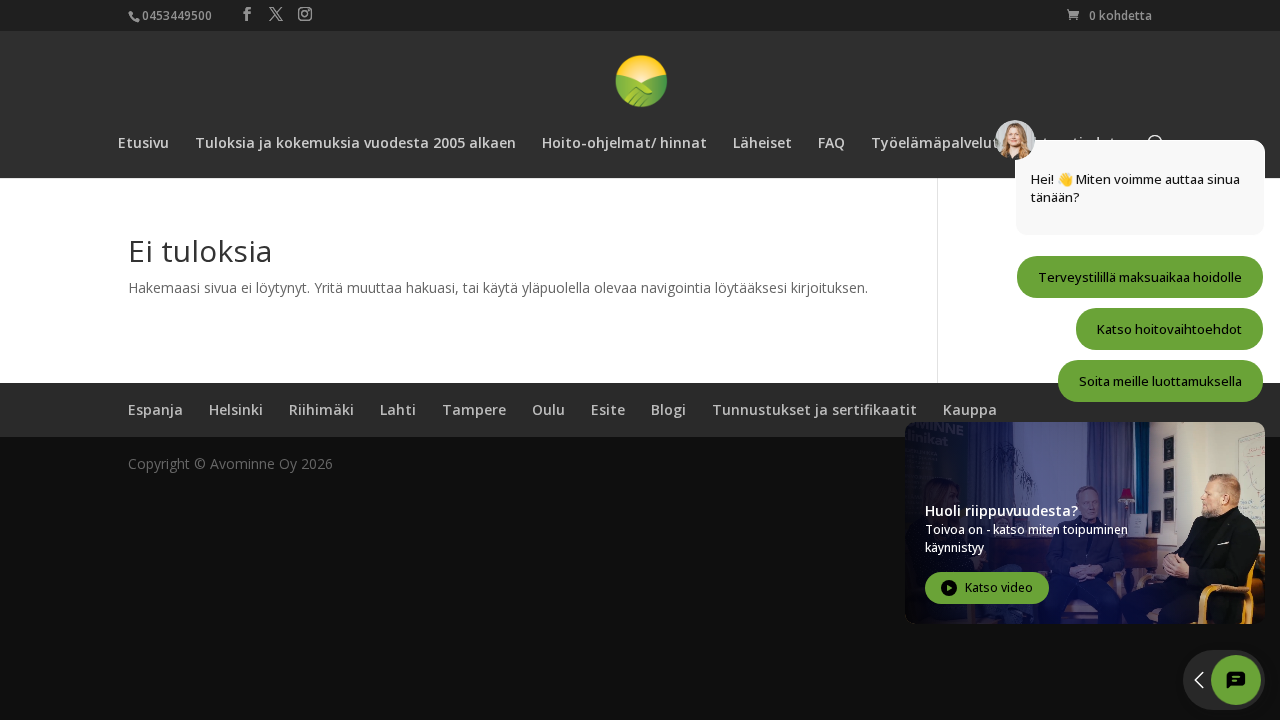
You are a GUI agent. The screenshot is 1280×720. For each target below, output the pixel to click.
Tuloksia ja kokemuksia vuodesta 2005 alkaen (355, 144)
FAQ (831, 144)
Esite (608, 409)
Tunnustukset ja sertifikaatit (814, 409)
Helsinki (236, 409)
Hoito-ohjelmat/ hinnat (624, 144)
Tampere (474, 409)
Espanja (155, 409)
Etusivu (143, 144)
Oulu (548, 409)
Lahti (398, 409)
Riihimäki (321, 409)
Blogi (668, 409)
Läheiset (762, 144)
